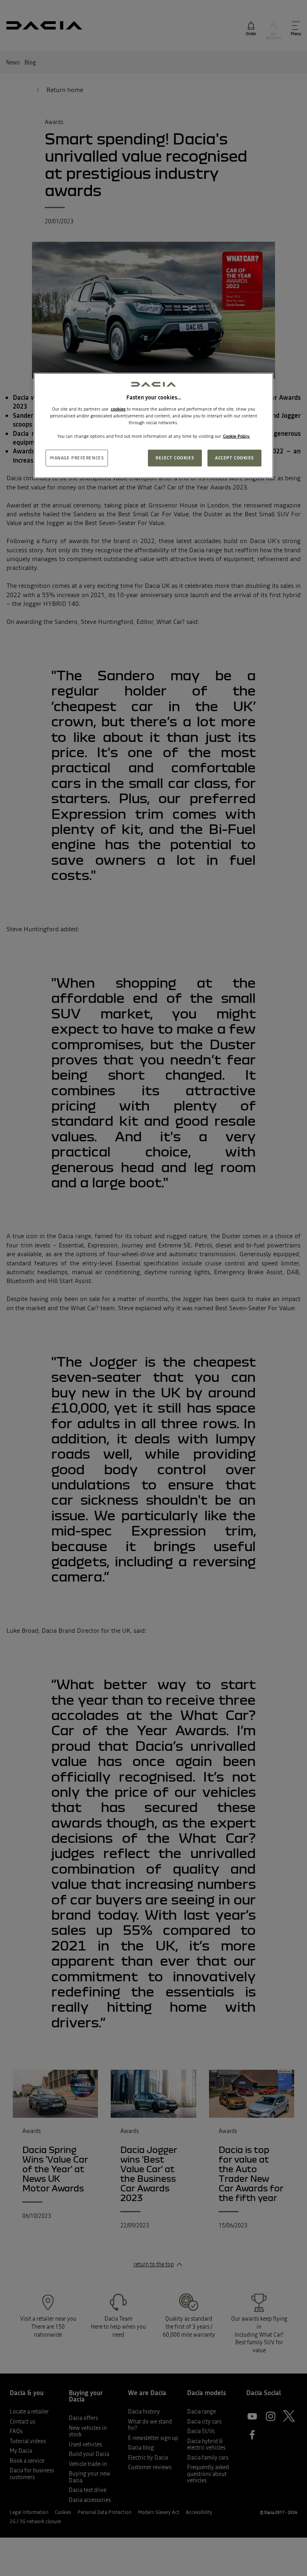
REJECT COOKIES (175, 458)
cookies (118, 409)
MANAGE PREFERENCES (77, 458)
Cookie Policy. (237, 436)
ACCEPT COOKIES (234, 458)
